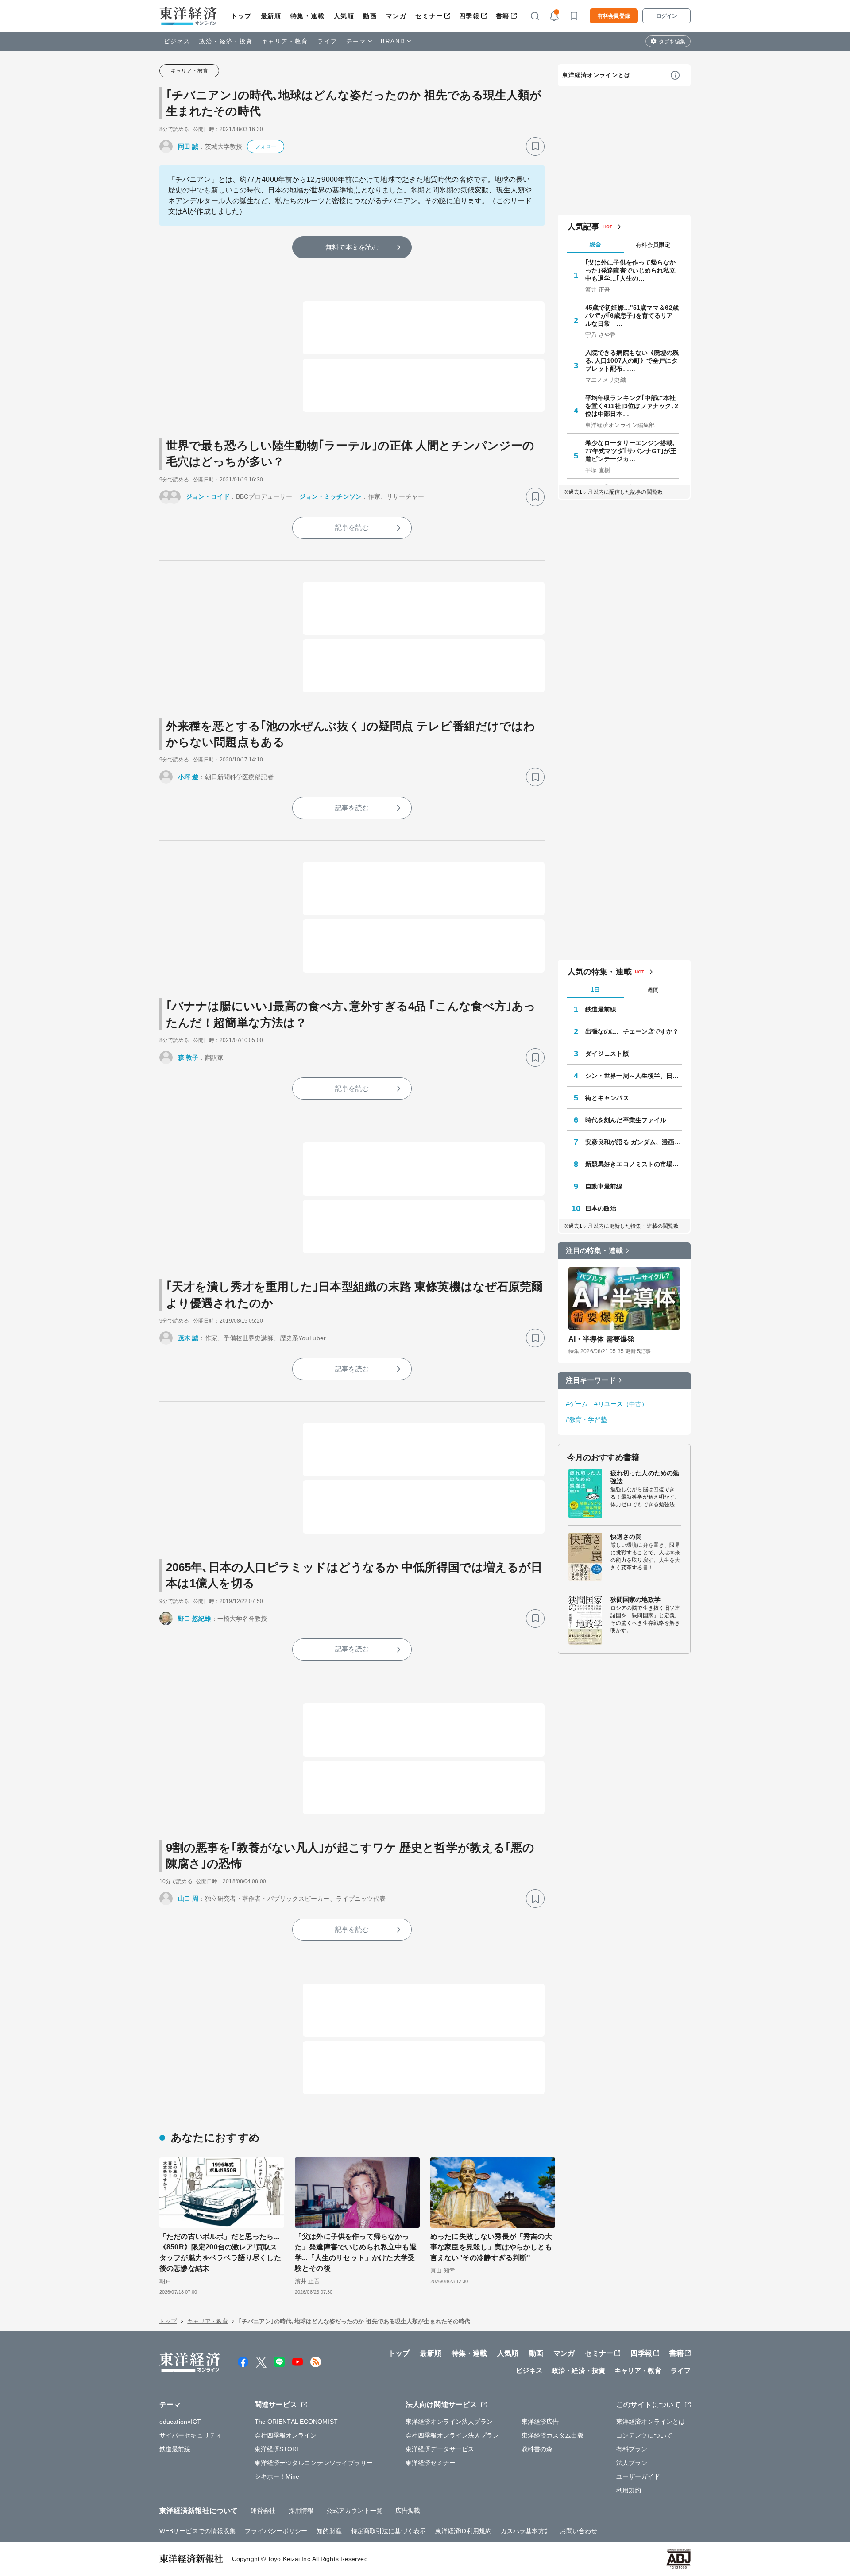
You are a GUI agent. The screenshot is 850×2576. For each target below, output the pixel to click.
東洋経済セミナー (431, 2463)
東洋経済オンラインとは (596, 75)
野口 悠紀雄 (195, 1619)
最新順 (271, 16)
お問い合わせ (579, 2531)
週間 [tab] (653, 990)
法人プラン (632, 2463)
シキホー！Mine (277, 2476)
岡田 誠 (188, 146)
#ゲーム (577, 1404)
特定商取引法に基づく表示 (388, 2531)
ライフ (327, 41)
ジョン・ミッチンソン (330, 496)
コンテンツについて (644, 2435)
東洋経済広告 (540, 2422)
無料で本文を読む (352, 247)
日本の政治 (601, 1208)
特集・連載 (308, 16)
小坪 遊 (188, 777)
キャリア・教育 (285, 41)
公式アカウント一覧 (354, 2511)
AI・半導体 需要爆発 (601, 1339)
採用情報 (301, 2511)
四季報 (469, 16)
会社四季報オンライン (286, 2435)
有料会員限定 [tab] (653, 245)
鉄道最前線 (601, 1009)
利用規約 (629, 2490)
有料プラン (632, 2449)
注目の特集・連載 (594, 1251)
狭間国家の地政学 (636, 1599)
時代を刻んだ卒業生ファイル (626, 1120)
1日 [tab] (595, 990)
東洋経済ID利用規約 (463, 2531)
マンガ (396, 16)
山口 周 (188, 1899)
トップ (241, 16)
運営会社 (263, 2511)
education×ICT (180, 2422)
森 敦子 (188, 1057)
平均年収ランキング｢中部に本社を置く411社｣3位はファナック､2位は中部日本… (632, 406)
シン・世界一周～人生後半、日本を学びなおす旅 (634, 1076)
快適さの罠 (626, 1537)
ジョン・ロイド (208, 496)
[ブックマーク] (535, 146)
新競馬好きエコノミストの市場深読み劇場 (634, 1164)
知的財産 (329, 2531)
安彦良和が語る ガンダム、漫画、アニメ (634, 1142)
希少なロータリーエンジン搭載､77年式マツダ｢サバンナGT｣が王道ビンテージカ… (631, 451)
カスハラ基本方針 (526, 2531)
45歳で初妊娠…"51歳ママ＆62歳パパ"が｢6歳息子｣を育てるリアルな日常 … (632, 315)
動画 (370, 16)
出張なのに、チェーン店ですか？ (632, 1031)
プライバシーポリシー (276, 2531)
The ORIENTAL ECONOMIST (296, 2422)
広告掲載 (408, 2511)
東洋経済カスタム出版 (553, 2435)
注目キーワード (591, 1380)
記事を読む (352, 527)
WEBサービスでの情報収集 (197, 2531)
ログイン (667, 16)
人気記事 (583, 227)
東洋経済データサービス (440, 2449)
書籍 (503, 16)
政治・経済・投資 (226, 41)
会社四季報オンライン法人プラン (452, 2435)
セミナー (429, 16)
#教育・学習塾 (586, 1419)
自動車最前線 (604, 1186)
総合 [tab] (595, 244)
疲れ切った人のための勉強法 (645, 1477)
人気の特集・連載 (600, 972)
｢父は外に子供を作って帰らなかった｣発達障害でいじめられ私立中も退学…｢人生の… (631, 270)
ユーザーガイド (638, 2476)
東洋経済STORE (278, 2449)
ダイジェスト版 (607, 1053)
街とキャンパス (607, 1098)
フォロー (266, 146)
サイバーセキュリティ (191, 2435)
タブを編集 (672, 42)
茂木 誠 (188, 1338)
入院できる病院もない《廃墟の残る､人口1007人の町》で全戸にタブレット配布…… (632, 361)
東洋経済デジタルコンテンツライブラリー (314, 2463)
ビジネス (177, 41)
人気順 (344, 16)
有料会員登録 (614, 16)
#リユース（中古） (621, 1404)
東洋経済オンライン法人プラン (449, 2422)
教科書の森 (537, 2449)
